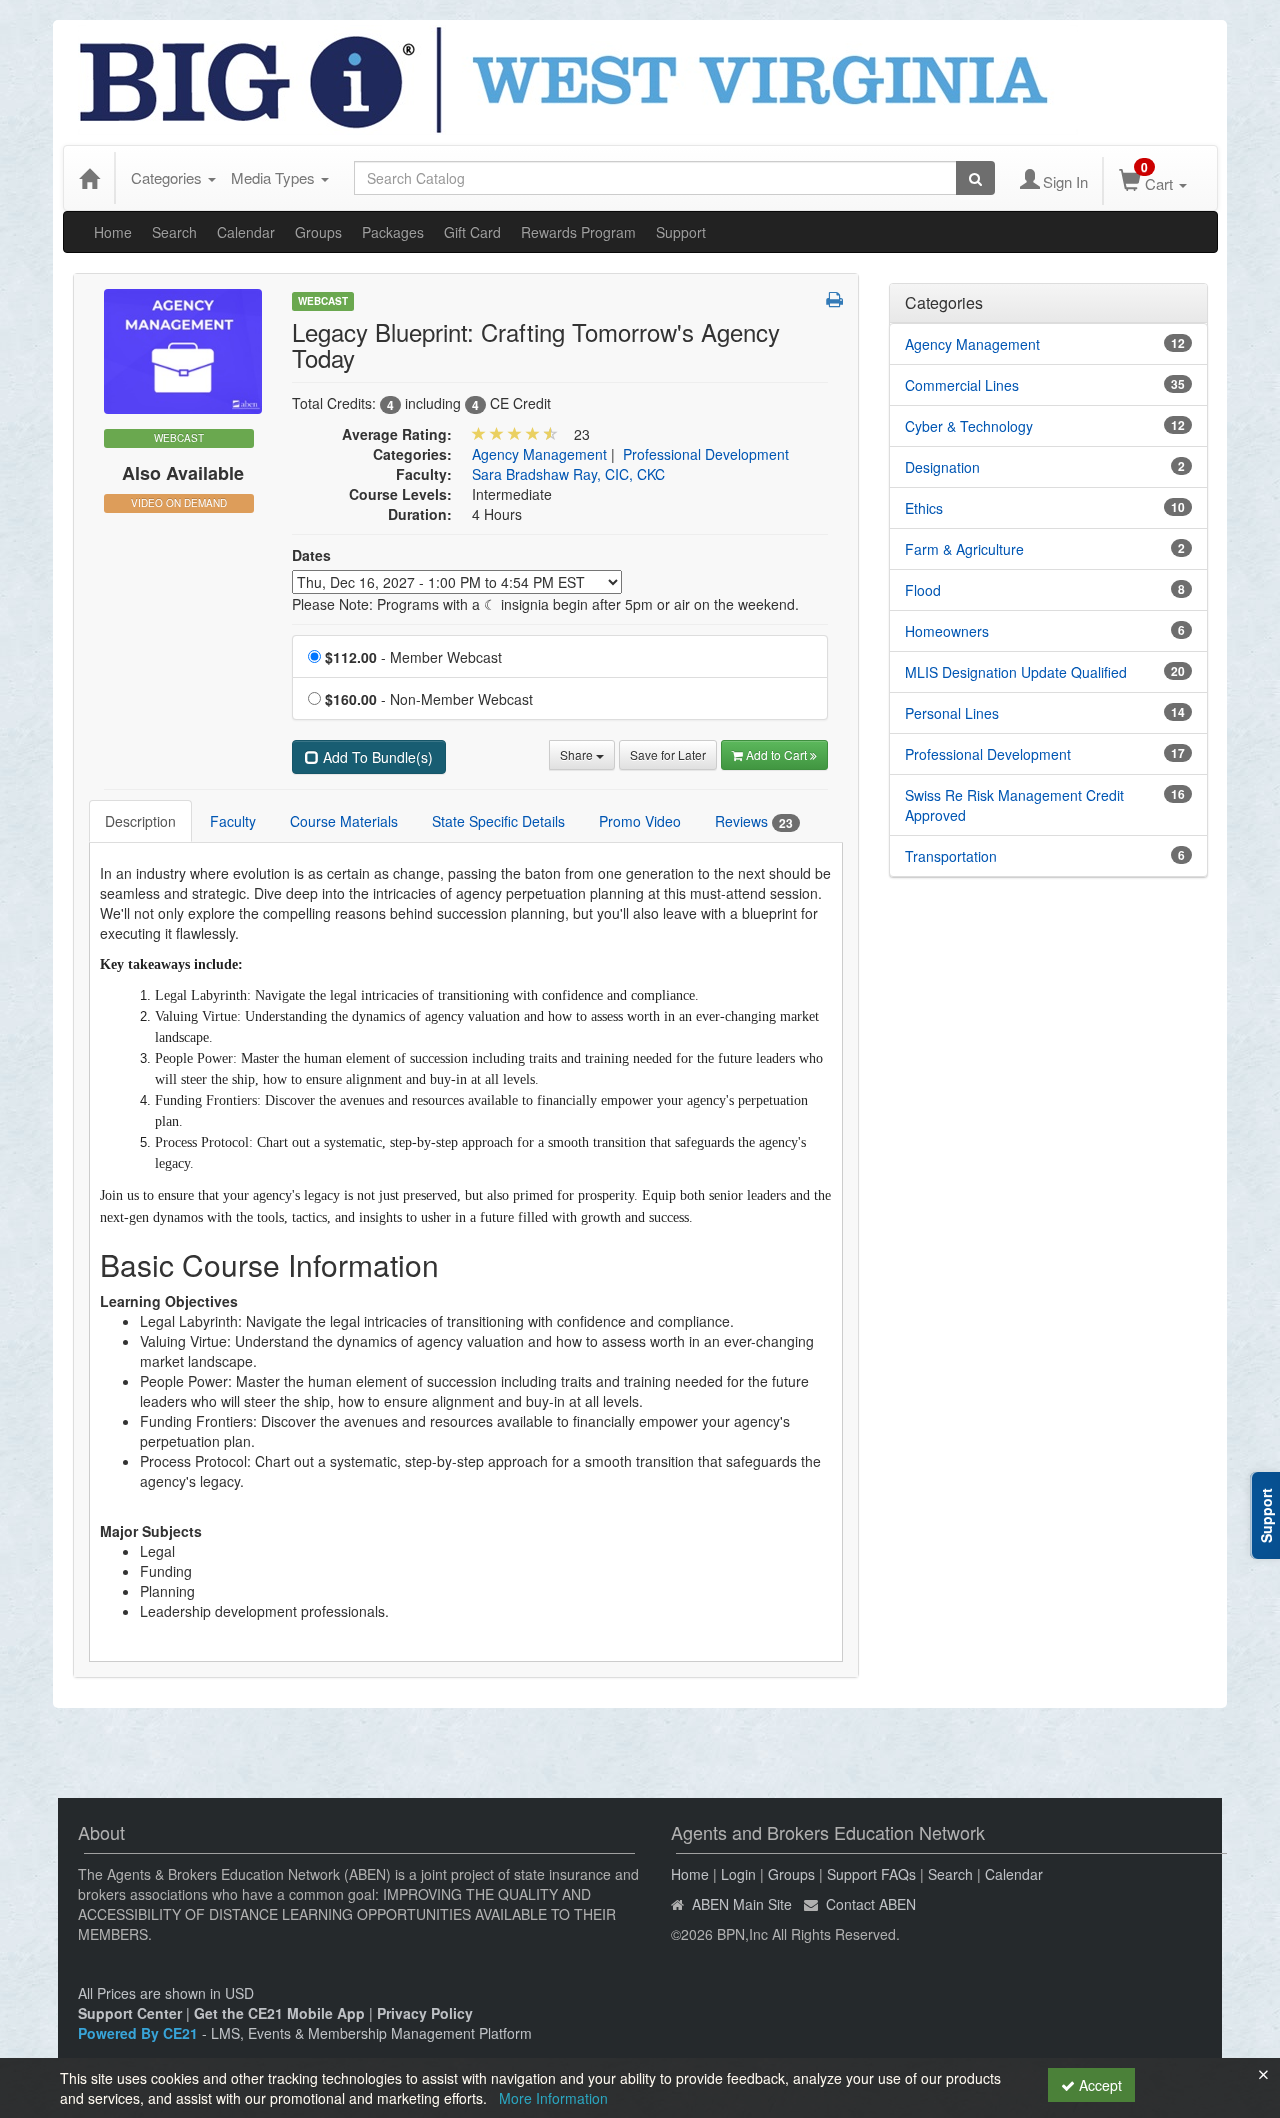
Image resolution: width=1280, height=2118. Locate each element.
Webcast (323, 301)
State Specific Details (498, 821)
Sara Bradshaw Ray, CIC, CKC (568, 474)
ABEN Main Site (742, 1904)
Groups (318, 232)
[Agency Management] (183, 349)
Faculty (233, 821)
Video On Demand (179, 503)
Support (681, 232)
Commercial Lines (962, 385)
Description (140, 821)
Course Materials (344, 821)
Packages (393, 232)
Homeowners (947, 631)
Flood (923, 590)
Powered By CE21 (140, 2033)
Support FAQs (871, 1874)
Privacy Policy (425, 2013)
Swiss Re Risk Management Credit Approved (1014, 805)
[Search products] (975, 178)
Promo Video (640, 821)
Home (113, 232)
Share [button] (578, 754)
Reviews (754, 821)
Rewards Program (578, 232)
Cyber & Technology (969, 426)
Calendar (246, 232)
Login (738, 1874)
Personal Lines (952, 713)
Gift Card (472, 232)
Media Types (275, 177)
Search (174, 232)
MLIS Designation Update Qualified (1016, 672)
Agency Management (539, 454)
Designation (942, 467)
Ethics (924, 508)
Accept (1098, 2085)
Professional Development (706, 454)
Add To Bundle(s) (376, 757)
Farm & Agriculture (964, 549)
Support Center (130, 2013)
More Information (553, 2098)
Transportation (951, 856)
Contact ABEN (871, 1904)
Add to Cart (778, 754)
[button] (834, 299)
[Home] (89, 178)
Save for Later (668, 754)
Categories (168, 177)
